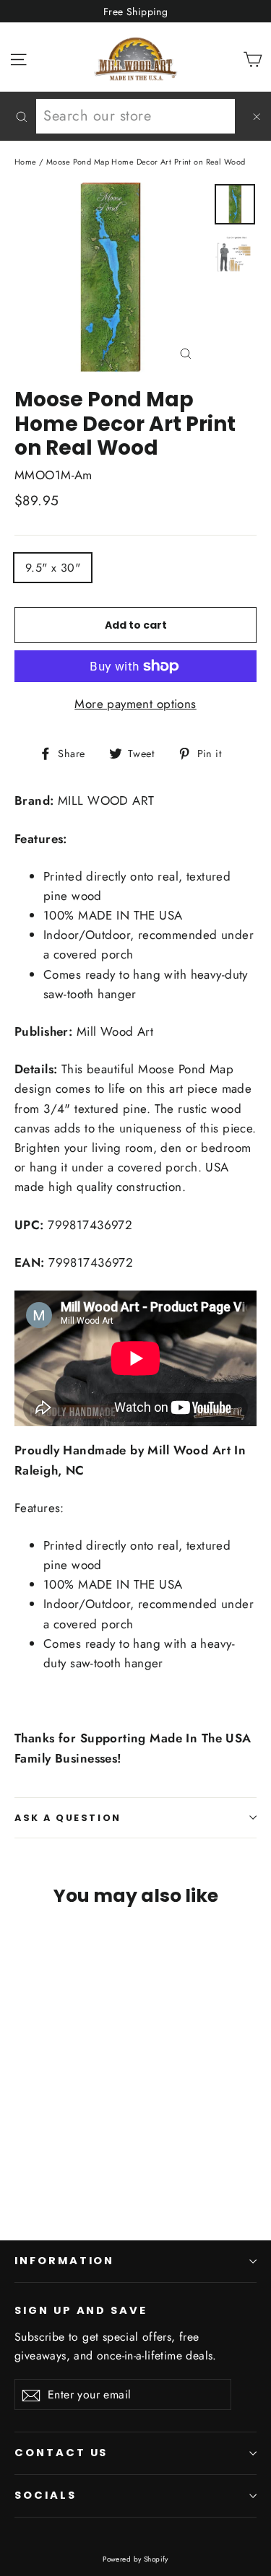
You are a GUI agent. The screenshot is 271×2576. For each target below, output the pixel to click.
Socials (46, 2495)
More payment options (135, 704)
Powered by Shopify (135, 2559)
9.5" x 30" (53, 568)
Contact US (61, 2453)
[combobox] (135, 116)
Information (64, 2261)
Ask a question (68, 1818)
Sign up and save (81, 2310)
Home (26, 162)
